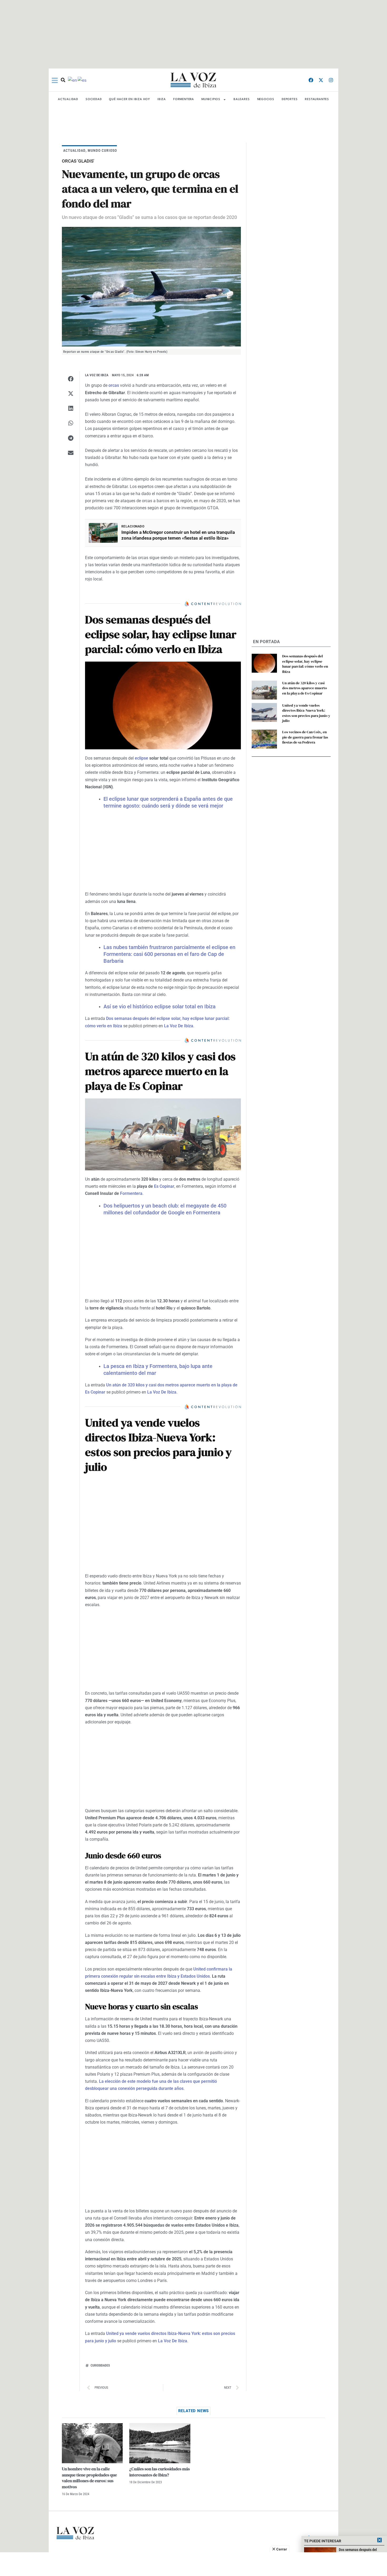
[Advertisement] (193, 2564)
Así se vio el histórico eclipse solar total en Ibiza (160, 1006)
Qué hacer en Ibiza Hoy (130, 99)
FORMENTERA (184, 99)
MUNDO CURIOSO (102, 150)
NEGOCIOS (266, 99)
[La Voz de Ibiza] (193, 80)
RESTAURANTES (317, 99)
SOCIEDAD (94, 99)
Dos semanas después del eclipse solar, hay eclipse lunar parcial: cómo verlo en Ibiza (305, 664)
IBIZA (162, 99)
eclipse (142, 758)
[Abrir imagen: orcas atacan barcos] (151, 287)
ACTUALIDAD (68, 99)
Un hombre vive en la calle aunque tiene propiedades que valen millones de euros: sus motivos (89, 2478)
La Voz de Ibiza (97, 375)
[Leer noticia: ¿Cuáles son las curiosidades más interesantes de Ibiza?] (160, 2443)
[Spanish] (82, 80)
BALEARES (242, 99)
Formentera (131, 1193)
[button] (71, 379)
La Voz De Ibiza (179, 1026)
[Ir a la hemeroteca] (63, 80)
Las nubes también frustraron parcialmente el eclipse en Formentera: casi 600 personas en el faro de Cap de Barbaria (169, 954)
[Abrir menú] (55, 80)
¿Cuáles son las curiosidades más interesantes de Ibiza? (160, 2472)
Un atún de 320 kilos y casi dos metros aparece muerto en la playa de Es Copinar (305, 688)
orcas (114, 385)
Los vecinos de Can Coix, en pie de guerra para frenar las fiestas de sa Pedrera (305, 737)
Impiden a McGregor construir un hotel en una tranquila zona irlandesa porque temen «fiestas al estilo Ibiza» (178, 535)
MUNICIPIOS (211, 99)
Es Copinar (164, 1186)
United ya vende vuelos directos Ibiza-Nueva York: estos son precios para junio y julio (306, 713)
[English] (73, 80)
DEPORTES (290, 99)
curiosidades (100, 2365)
